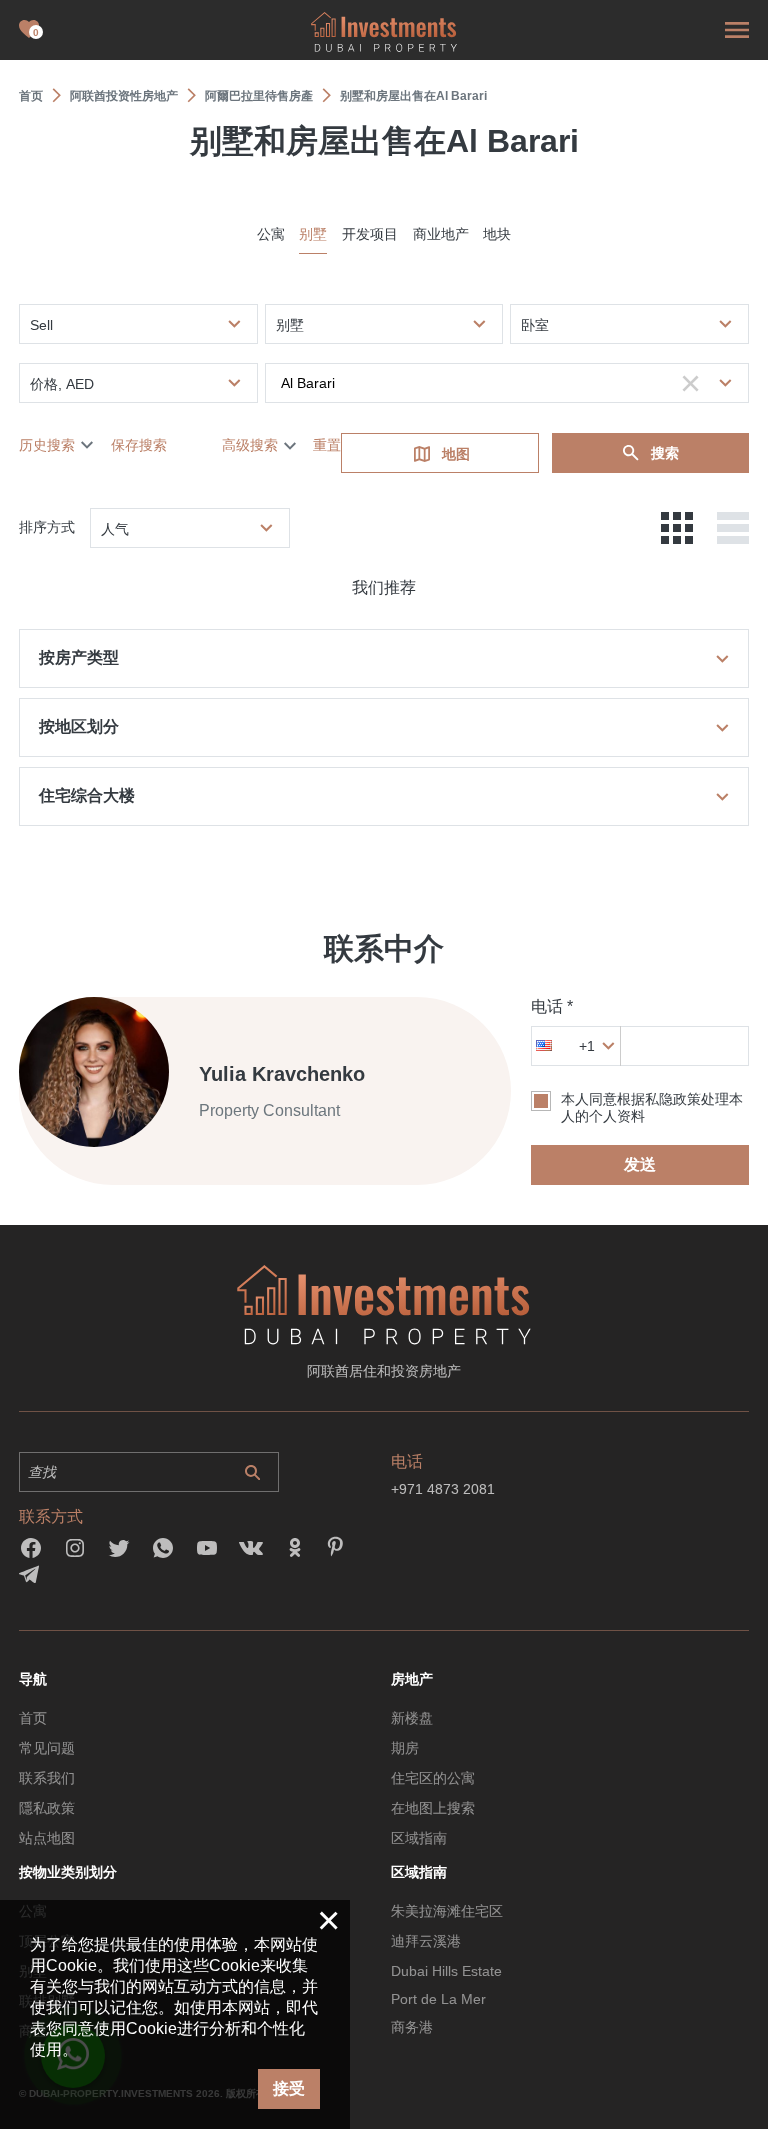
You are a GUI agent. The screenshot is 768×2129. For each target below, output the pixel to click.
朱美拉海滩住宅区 (447, 1911)
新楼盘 (412, 1718)
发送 (640, 1164)
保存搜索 (139, 445)
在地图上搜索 (433, 1808)
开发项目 (370, 234)
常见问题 (47, 1748)
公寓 (271, 234)
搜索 (665, 453)
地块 (497, 234)
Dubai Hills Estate (446, 1971)
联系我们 (47, 1778)
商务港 (412, 2027)
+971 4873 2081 (443, 1489)
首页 (33, 1718)
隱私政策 (47, 1808)
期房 (405, 1748)
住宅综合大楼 (87, 795)
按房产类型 (79, 657)
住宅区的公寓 (433, 1778)
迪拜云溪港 (426, 1941)
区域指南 (419, 1838)
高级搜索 (250, 445)
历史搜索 (47, 445)
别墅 (313, 234)
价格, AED (62, 384)
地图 (456, 454)
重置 (327, 445)
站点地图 (47, 1838)
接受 (289, 2088)
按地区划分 (79, 726)
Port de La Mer (438, 1999)
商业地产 (441, 234)
